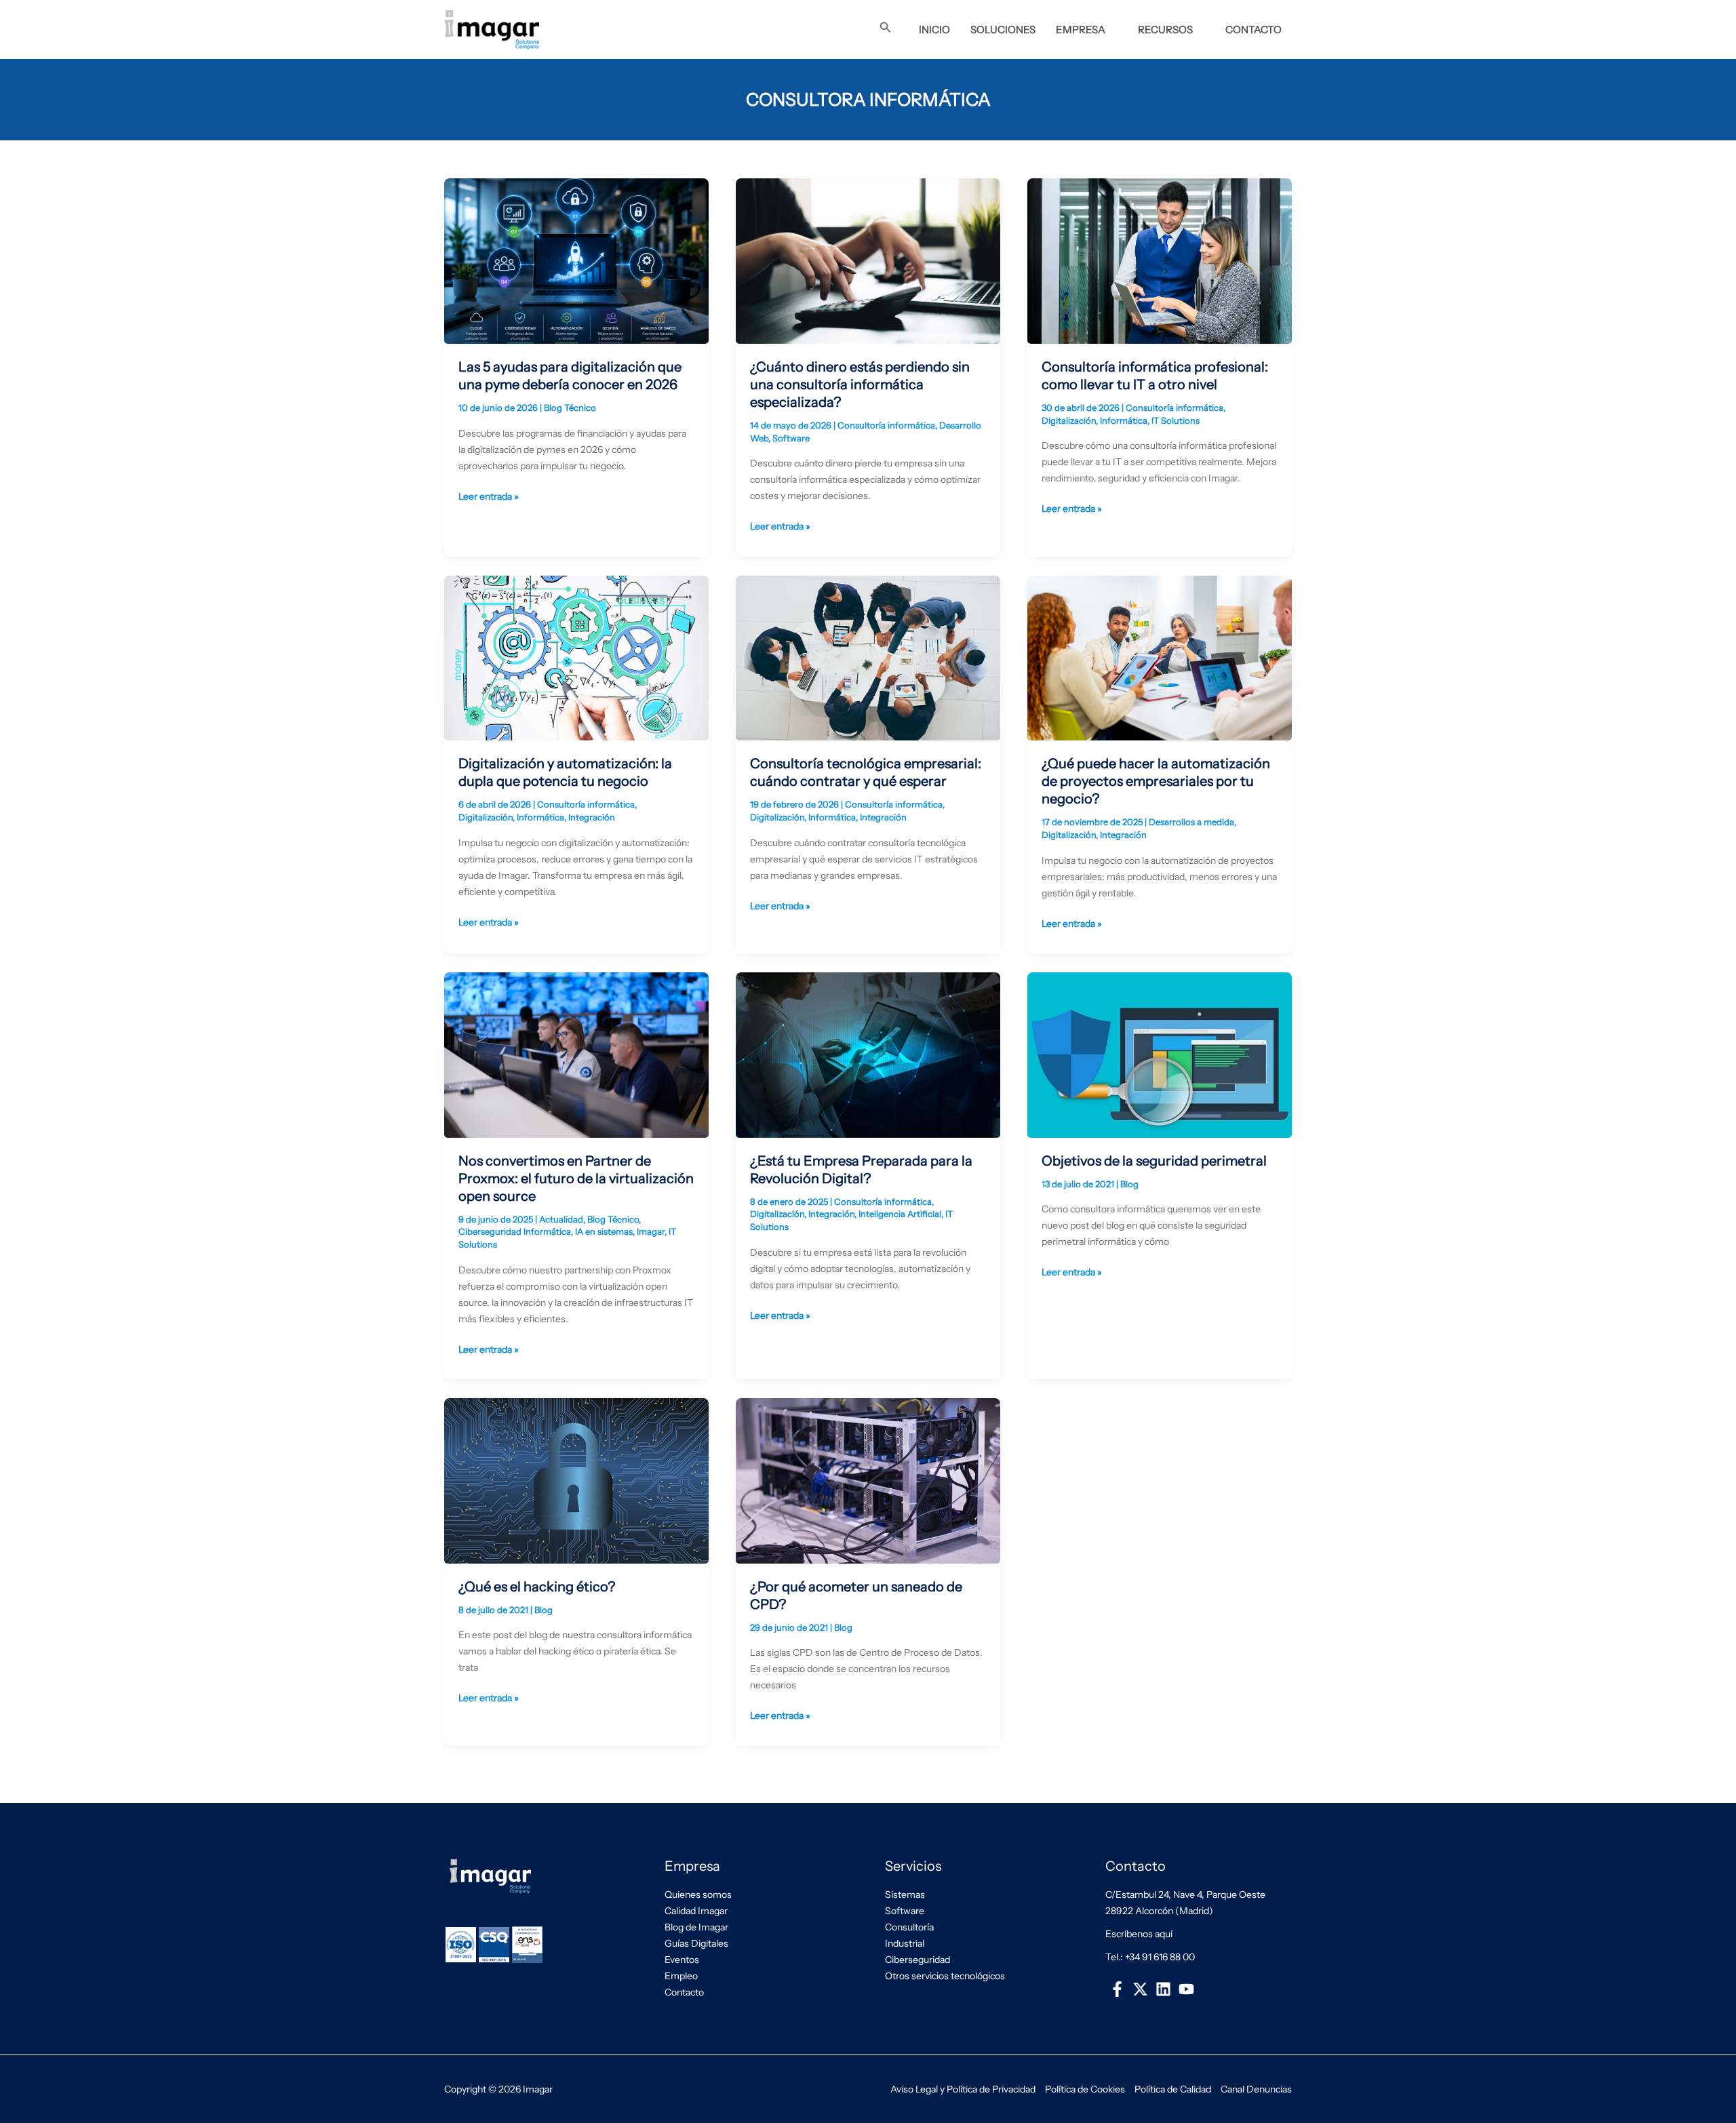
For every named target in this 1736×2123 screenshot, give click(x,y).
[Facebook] (1117, 1989)
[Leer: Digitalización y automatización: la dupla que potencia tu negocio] (576, 657)
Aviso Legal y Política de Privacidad (963, 2089)
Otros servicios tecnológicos (945, 1976)
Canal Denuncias (1256, 2089)
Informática (1124, 420)
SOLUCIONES (1003, 29)
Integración (592, 817)
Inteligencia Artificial (900, 1214)
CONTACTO (1254, 29)
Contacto (684, 1992)
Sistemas (905, 1894)
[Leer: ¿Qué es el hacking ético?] (576, 1480)
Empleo (681, 1976)
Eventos (682, 1960)
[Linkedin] (1163, 1989)
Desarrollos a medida (1191, 822)
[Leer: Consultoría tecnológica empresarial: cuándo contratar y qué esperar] (868, 657)
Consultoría (909, 1927)
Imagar (651, 1231)
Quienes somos (698, 1894)
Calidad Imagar (696, 1911)
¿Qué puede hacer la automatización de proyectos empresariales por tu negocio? (1156, 781)
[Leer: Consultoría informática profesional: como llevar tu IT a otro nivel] (1160, 260)
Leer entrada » (489, 495)
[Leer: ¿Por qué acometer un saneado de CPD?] (868, 1480)
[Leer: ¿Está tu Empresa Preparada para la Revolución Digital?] (868, 1054)
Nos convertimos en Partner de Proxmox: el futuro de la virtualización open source (576, 1178)
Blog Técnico (570, 408)
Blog (1129, 1184)
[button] (886, 28)
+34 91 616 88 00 (1160, 1957)
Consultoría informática (886, 425)
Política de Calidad (1173, 2089)
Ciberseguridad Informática (515, 1231)
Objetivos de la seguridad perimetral (1154, 1161)
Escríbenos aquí (1139, 1934)
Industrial (905, 1943)
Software (791, 438)
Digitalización (1069, 420)
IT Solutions (1176, 420)
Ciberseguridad (918, 1960)
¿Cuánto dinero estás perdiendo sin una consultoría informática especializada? (860, 384)
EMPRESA (1081, 29)
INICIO (934, 29)
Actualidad (561, 1219)
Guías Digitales (696, 1943)
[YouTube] (1187, 1989)
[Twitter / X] (1140, 1989)
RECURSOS (1165, 29)
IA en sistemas (604, 1231)
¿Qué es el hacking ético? (537, 1587)
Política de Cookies (1085, 2089)
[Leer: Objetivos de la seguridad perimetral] (1160, 1054)
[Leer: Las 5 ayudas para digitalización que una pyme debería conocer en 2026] (576, 260)
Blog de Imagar (696, 1927)
